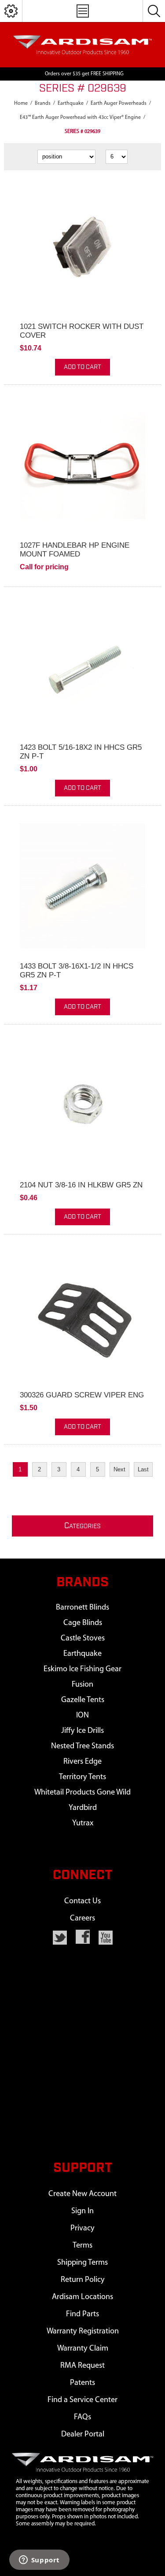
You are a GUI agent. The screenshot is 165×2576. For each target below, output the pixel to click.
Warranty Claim (83, 2349)
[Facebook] (83, 1937)
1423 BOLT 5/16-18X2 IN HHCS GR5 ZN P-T (81, 752)
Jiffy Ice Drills (82, 1731)
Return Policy (83, 2280)
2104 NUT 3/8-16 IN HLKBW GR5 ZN (81, 1185)
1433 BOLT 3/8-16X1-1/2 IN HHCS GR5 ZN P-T (77, 971)
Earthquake (82, 1654)
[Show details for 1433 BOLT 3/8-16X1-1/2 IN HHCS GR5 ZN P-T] (82, 886)
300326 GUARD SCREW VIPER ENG (82, 1395)
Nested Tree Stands (82, 1746)
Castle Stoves (83, 1638)
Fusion (82, 1685)
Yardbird (83, 1808)
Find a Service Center (82, 2400)
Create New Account (82, 2194)
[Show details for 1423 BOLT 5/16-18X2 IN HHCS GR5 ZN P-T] (82, 667)
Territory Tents (82, 1777)
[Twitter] (60, 1938)
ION (82, 1715)
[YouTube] (106, 1938)
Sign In (82, 2211)
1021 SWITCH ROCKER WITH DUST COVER (82, 331)
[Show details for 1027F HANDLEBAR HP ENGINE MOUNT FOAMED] (82, 465)
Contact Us (82, 1901)
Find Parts (82, 2314)
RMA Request (82, 2366)
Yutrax (83, 1823)
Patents (82, 2383)
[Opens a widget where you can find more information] (39, 2561)
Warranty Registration (83, 2331)
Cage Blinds (83, 1623)
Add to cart (82, 367)
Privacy (82, 2228)
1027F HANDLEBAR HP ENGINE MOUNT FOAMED (75, 550)
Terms (82, 2246)
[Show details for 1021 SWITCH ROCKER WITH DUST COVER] (82, 246)
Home (21, 103)
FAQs (82, 2417)
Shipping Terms (82, 2263)
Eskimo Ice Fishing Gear (82, 1669)
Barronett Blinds (82, 1608)
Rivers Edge (82, 1762)
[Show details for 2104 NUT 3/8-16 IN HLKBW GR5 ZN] (82, 1105)
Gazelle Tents (83, 1700)
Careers (82, 1918)
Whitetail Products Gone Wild (82, 1793)
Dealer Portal (83, 2434)
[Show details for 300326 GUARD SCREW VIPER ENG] (82, 1315)
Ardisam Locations (82, 2297)
